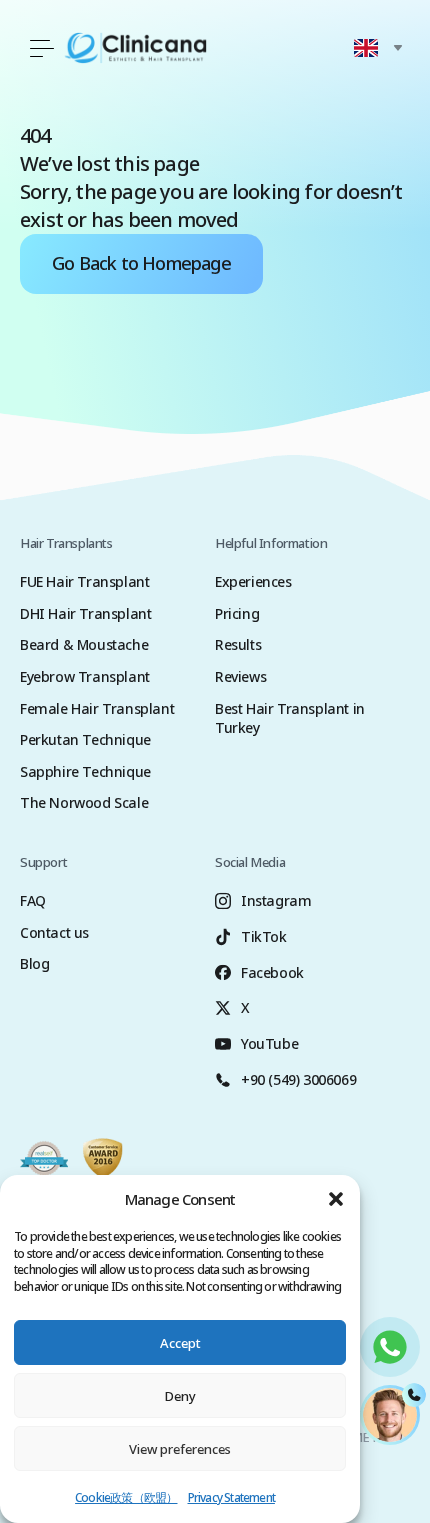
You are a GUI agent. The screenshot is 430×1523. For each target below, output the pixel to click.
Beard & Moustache (84, 644)
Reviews (240, 676)
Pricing (237, 613)
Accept (180, 1343)
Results (238, 644)
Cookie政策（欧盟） (126, 1497)
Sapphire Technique (85, 771)
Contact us (54, 932)
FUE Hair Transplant (84, 581)
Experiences (253, 581)
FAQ (33, 900)
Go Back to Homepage (141, 263)
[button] (336, 1199)
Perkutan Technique (85, 739)
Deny (180, 1396)
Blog (34, 963)
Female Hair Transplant (97, 708)
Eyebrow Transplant (85, 676)
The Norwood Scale (84, 802)
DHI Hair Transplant (85, 613)
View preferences (180, 1449)
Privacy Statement (231, 1497)
